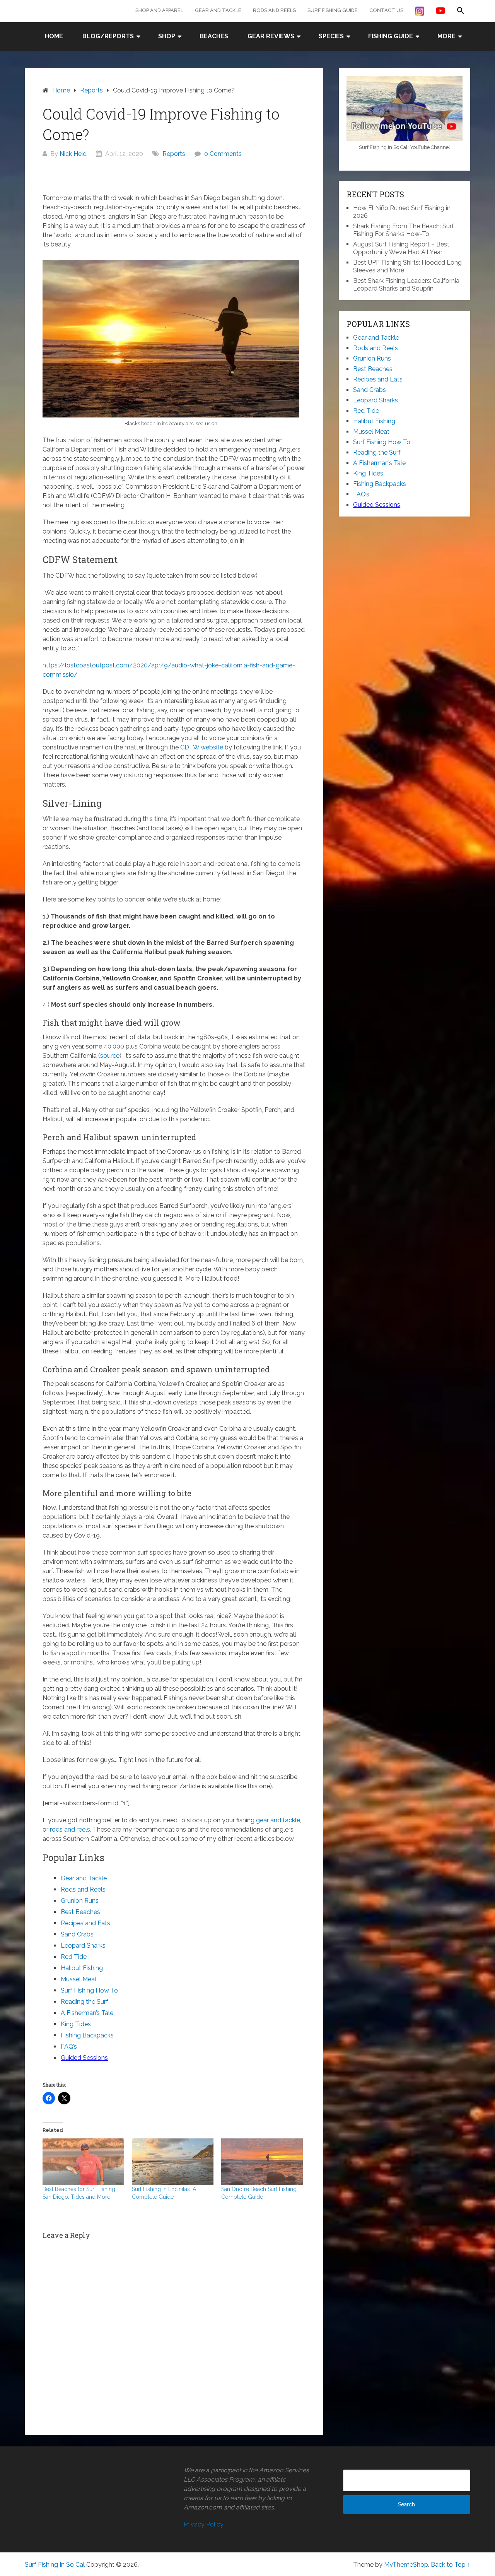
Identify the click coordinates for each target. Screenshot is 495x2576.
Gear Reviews (271, 36)
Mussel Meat (79, 1979)
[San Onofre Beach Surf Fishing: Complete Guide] (262, 2162)
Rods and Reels (274, 10)
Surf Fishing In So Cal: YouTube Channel (405, 147)
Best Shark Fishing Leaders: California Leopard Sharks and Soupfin (406, 285)
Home (54, 36)
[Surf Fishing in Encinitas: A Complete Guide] (173, 2162)
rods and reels (70, 1829)
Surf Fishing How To (89, 1990)
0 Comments (223, 154)
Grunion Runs (80, 1901)
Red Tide (74, 1957)
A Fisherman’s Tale (87, 2013)
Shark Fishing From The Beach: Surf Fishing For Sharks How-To (404, 230)
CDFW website (202, 747)
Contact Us (386, 10)
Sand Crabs (77, 1934)
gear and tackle (278, 1820)
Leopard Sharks (83, 1946)
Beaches (214, 36)
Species (331, 36)
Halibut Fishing (82, 1968)
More (446, 36)
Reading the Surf (84, 2002)
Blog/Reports (108, 36)
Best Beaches (80, 1912)
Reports (174, 154)
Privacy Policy (204, 2524)
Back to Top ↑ (451, 2565)
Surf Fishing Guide (333, 10)
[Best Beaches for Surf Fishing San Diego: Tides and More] (83, 2162)
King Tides (76, 2024)
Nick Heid (73, 154)
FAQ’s (69, 2047)
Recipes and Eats (85, 1923)
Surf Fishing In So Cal (55, 2565)
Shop (167, 36)
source (110, 1056)
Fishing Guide (391, 36)
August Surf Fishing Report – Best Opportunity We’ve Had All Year (401, 248)
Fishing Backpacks (87, 2035)
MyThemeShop (406, 2565)
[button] (461, 11)
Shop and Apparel (159, 10)
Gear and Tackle (218, 10)
